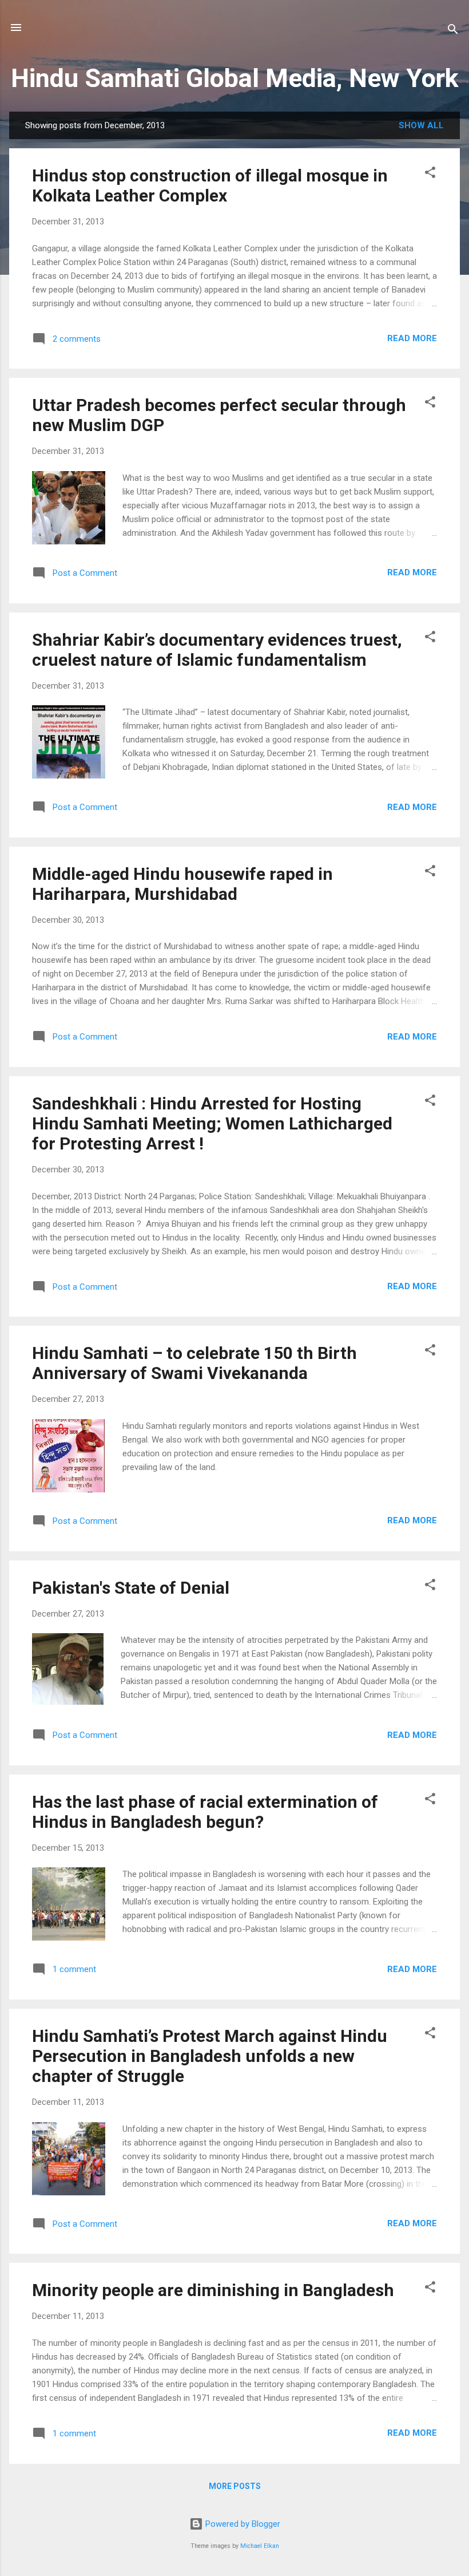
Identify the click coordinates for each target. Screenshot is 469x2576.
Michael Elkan (260, 2546)
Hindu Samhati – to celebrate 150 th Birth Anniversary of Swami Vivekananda (194, 1363)
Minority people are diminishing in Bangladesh (213, 2290)
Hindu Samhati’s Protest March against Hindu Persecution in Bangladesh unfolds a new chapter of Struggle (210, 2056)
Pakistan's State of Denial (131, 1588)
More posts (235, 2486)
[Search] (453, 31)
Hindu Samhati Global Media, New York (235, 78)
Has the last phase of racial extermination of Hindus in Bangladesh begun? (205, 1812)
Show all (421, 125)
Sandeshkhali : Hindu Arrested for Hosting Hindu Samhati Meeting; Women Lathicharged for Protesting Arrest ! (212, 1123)
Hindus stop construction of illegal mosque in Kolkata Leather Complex (210, 185)
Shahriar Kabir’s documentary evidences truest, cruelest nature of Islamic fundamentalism (217, 650)
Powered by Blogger (242, 2524)
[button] (430, 174)
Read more (412, 338)
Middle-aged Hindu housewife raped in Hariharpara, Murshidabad (182, 884)
